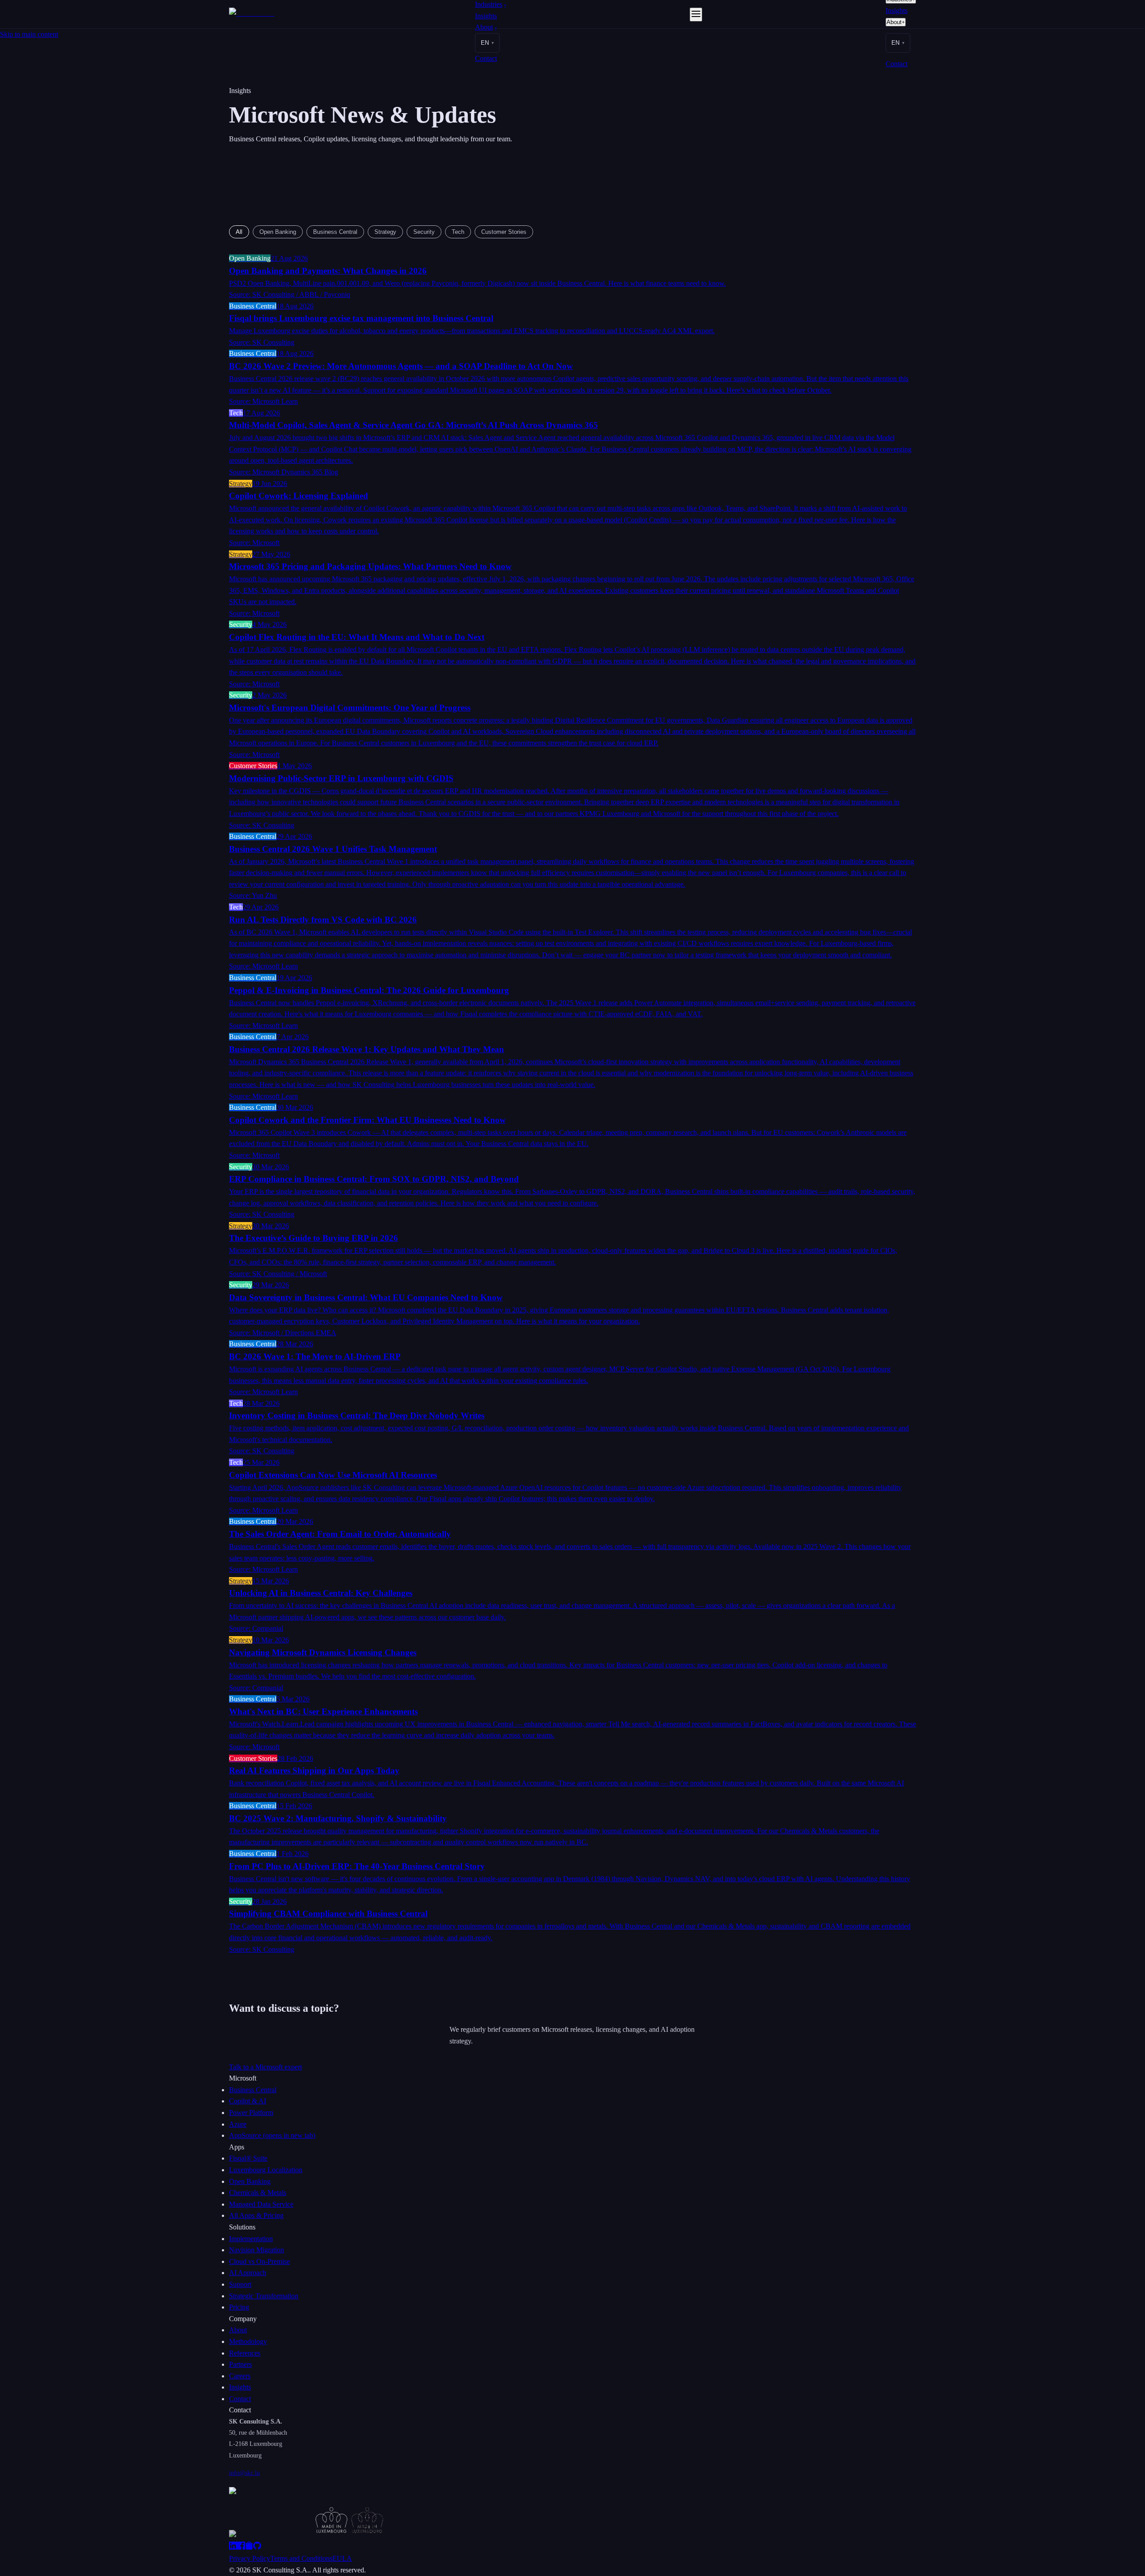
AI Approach (248, 2273)
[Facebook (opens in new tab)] (241, 2547)
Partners (240, 2364)
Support (240, 2284)
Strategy (385, 232)
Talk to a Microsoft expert (265, 2067)
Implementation (251, 2239)
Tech (458, 232)
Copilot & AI (248, 2101)
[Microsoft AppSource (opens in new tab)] (249, 2547)
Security (424, 232)
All (239, 232)
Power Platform (251, 2113)
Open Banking (278, 232)
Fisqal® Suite (248, 2158)
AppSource (272, 2135)
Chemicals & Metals (258, 2193)
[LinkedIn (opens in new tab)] (233, 2547)
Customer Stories (504, 232)
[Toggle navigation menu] (696, 15)
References (245, 2353)
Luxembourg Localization (266, 2170)
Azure (238, 2124)
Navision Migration (257, 2250)
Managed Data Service (261, 2204)
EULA (342, 2558)
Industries (491, 4)
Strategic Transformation (264, 2296)
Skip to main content (29, 34)
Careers (240, 2376)
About (486, 27)
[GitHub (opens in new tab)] (257, 2547)
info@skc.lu (244, 2473)
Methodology (248, 2341)
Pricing (239, 2307)
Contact (486, 58)
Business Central (335, 232)
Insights (486, 16)
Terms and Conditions (301, 2558)
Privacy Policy (250, 2558)
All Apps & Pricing (256, 2215)
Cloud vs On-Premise (259, 2261)
